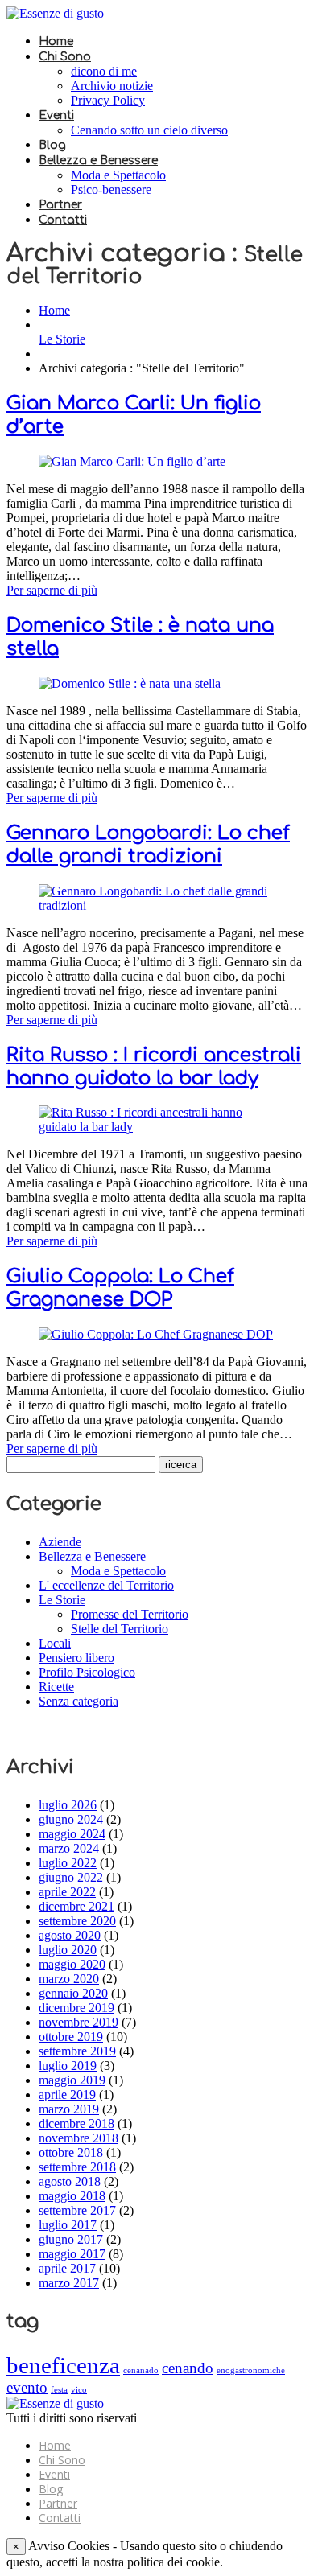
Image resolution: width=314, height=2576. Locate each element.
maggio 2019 (72, 2080)
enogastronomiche (251, 2370)
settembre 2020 (77, 1921)
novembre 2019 (78, 2022)
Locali (55, 1643)
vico (79, 2390)
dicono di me (104, 71)
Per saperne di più (52, 590)
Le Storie (62, 339)
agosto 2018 (70, 2181)
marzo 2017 (69, 2283)
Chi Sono (65, 57)
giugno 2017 (71, 2239)
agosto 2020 (70, 1935)
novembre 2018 (78, 2138)
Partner (60, 205)
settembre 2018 (77, 2167)
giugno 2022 (71, 1877)
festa (59, 2390)
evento (27, 2387)
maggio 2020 (72, 1964)
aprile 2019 (67, 2095)
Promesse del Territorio (130, 1614)
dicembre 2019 (76, 2008)
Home (56, 41)
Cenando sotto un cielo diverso (149, 130)
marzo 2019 (69, 2109)
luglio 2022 (68, 1863)
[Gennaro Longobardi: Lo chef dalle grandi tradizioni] (157, 905)
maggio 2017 (72, 2254)
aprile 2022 (67, 1892)
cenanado (141, 2370)
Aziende (60, 1542)
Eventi (56, 115)
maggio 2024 (72, 1834)
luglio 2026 (68, 1805)
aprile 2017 (67, 2268)
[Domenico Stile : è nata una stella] (130, 683)
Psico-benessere (111, 189)
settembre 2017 (77, 2210)
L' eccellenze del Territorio (106, 1585)
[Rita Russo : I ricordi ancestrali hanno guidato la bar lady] (157, 1127)
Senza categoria (78, 1701)
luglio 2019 (68, 2066)
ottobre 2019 (71, 2037)
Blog (52, 145)
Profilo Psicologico (87, 1672)
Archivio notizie (112, 86)
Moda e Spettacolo (118, 175)
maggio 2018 (72, 2196)
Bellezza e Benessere (98, 160)
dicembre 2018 (76, 2123)
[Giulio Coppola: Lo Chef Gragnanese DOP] (156, 1334)
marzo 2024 (69, 1848)
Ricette (56, 1687)
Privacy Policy (108, 100)
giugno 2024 (71, 1819)
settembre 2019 (77, 2051)
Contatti (63, 220)
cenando (188, 2368)
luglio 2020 (68, 1950)
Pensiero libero (76, 1658)
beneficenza (63, 2365)
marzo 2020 (69, 1979)
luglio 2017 (68, 2225)
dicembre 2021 (76, 1906)
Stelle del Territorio (120, 1629)
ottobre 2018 (71, 2152)
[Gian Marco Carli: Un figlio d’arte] (132, 461)
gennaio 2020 (73, 1993)
